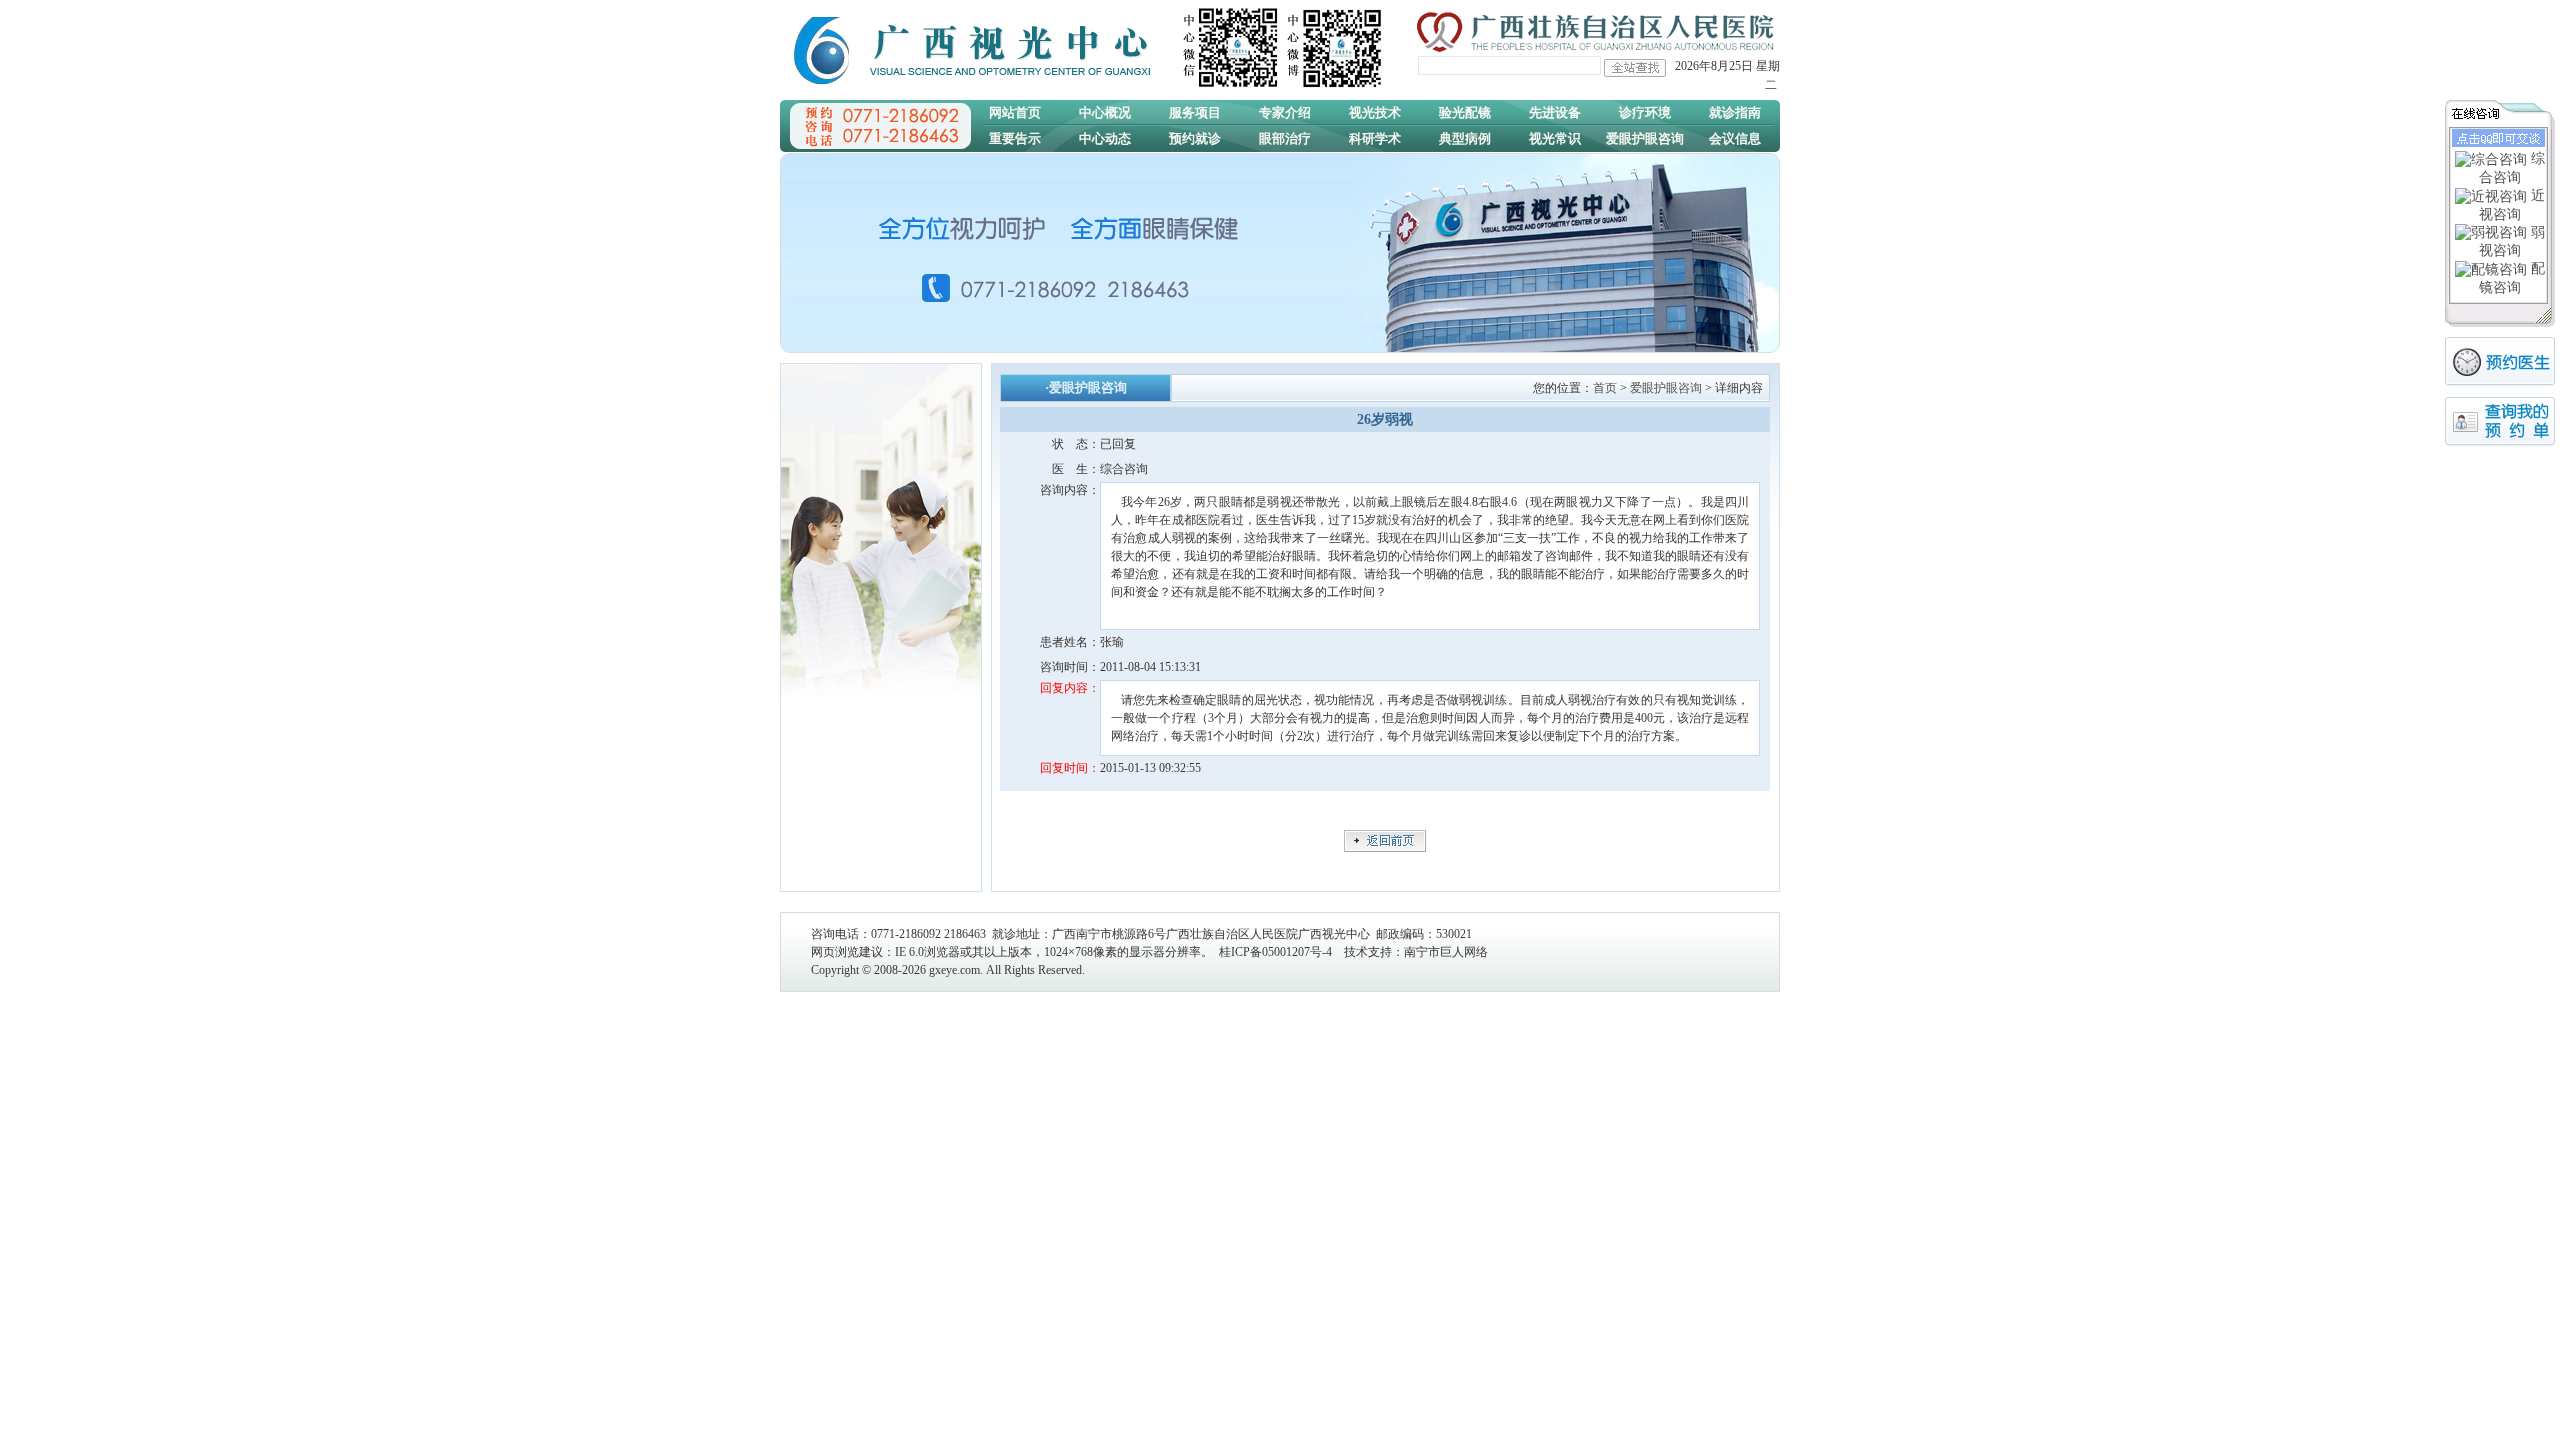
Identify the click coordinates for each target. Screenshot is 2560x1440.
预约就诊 (1195, 138)
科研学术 (1375, 138)
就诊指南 (1735, 112)
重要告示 (1015, 138)
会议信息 (1735, 138)
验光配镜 (1465, 112)
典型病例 (1465, 138)
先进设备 (1555, 112)
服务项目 (1195, 112)
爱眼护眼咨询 (1645, 138)
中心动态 (1105, 138)
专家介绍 (1285, 112)
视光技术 (1375, 112)
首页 (1605, 388)
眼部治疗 (1285, 138)
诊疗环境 (1645, 112)
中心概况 (1105, 112)
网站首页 (1015, 112)
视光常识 (1555, 138)
